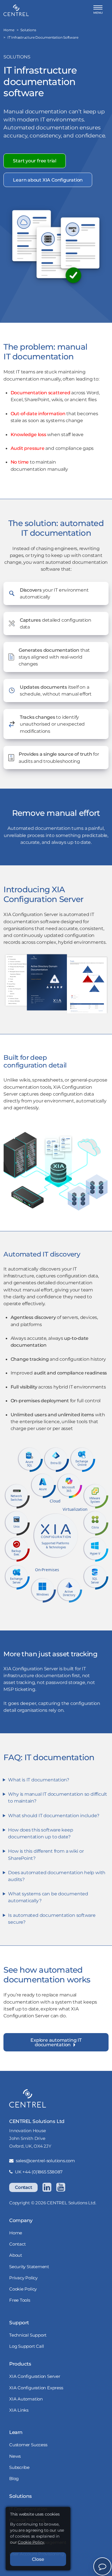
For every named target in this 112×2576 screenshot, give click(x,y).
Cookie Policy (23, 2289)
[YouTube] (61, 2187)
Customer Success (28, 2445)
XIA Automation (26, 2399)
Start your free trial (34, 161)
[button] (98, 10)
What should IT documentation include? (54, 1815)
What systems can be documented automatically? (48, 1897)
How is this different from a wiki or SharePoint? (46, 1854)
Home (16, 2233)
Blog (14, 2478)
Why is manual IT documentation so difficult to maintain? (58, 1797)
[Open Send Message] (102, 2566)
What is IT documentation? (39, 1780)
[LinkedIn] (47, 2187)
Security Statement (29, 2267)
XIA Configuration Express (36, 2388)
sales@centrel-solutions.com (45, 2161)
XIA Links (19, 2410)
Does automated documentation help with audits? (57, 1876)
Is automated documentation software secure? (52, 1919)
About (16, 2255)
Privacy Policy (23, 2278)
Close (38, 2559)
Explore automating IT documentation (56, 2042)
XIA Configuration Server (35, 2376)
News (15, 2456)
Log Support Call (26, 2346)
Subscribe (19, 2467)
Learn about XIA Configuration (48, 180)
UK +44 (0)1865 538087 (39, 2172)
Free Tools (20, 2300)
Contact (23, 2187)
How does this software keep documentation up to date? (40, 1833)
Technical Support (28, 2335)
